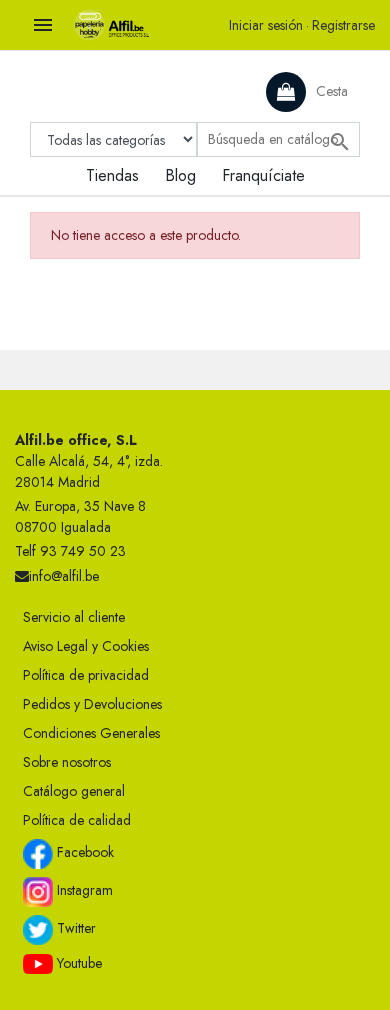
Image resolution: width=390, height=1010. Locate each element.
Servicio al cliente (74, 617)
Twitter (74, 928)
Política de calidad (77, 820)
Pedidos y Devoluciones (92, 704)
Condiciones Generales (91, 733)
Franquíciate (263, 175)
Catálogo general (74, 791)
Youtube (77, 963)
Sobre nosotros (67, 762)
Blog (180, 175)
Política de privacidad (86, 675)
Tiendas (112, 175)
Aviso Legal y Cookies (86, 646)
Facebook (83, 852)
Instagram (83, 890)
